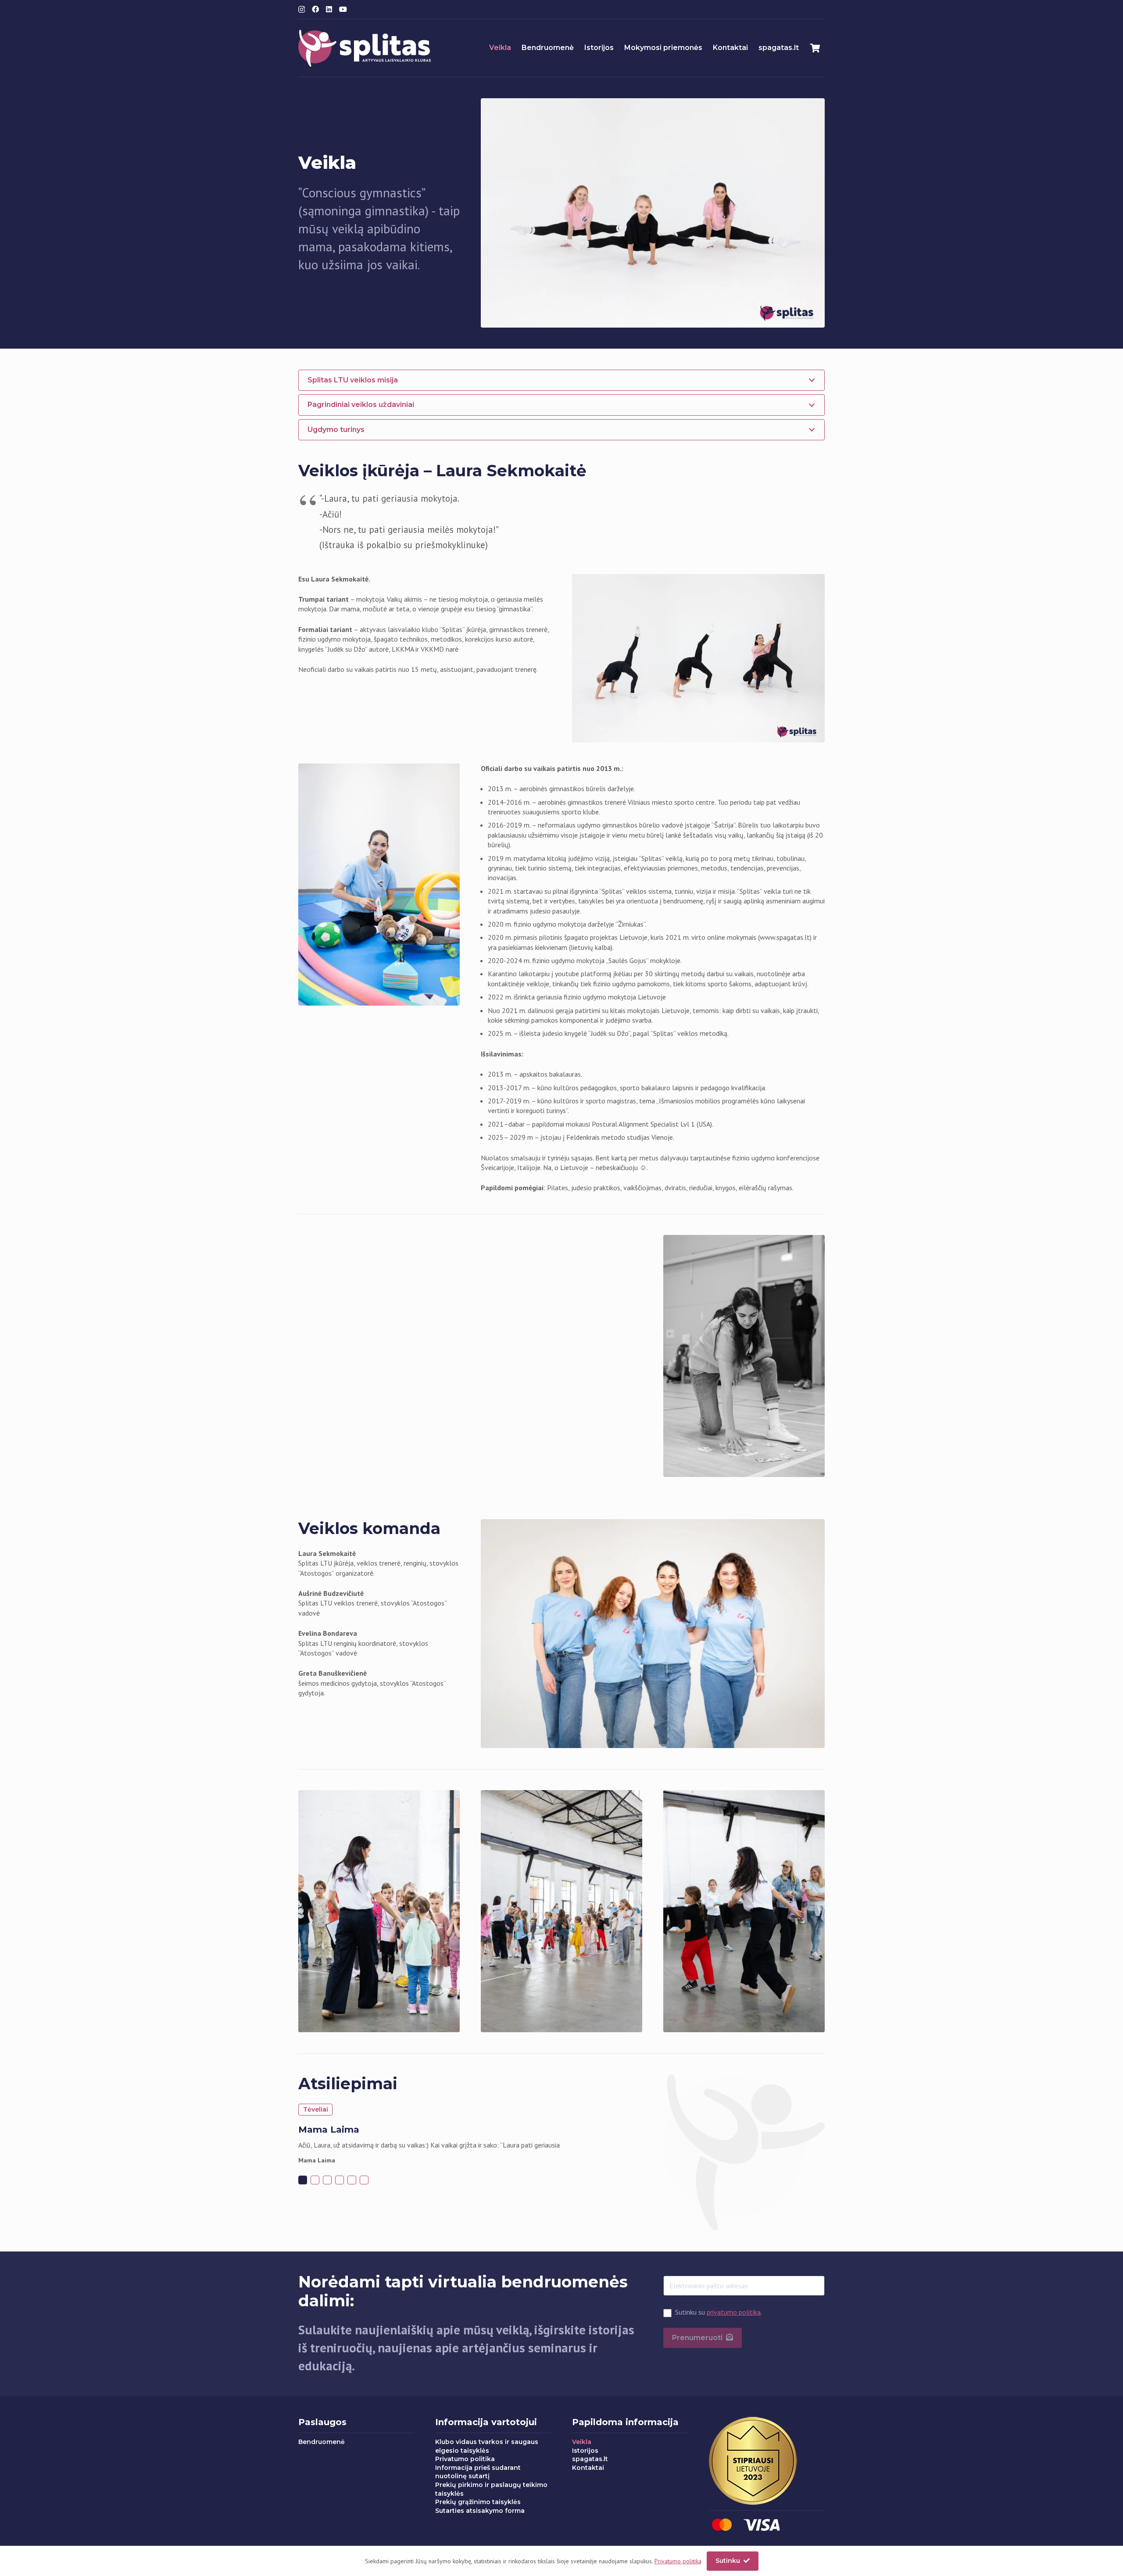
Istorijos (585, 2451)
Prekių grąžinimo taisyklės (478, 2502)
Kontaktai (588, 2468)
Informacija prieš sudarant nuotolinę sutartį (478, 2472)
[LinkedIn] (329, 9)
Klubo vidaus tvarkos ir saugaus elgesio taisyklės (487, 2446)
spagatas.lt (590, 2459)
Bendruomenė (322, 2442)
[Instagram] (302, 10)
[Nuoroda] (365, 48)
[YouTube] (343, 9)
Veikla (582, 2442)
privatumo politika (734, 2312)
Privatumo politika (465, 2459)
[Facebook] (315, 9)
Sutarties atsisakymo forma (480, 2511)
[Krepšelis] (815, 48)
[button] (303, 2180)
